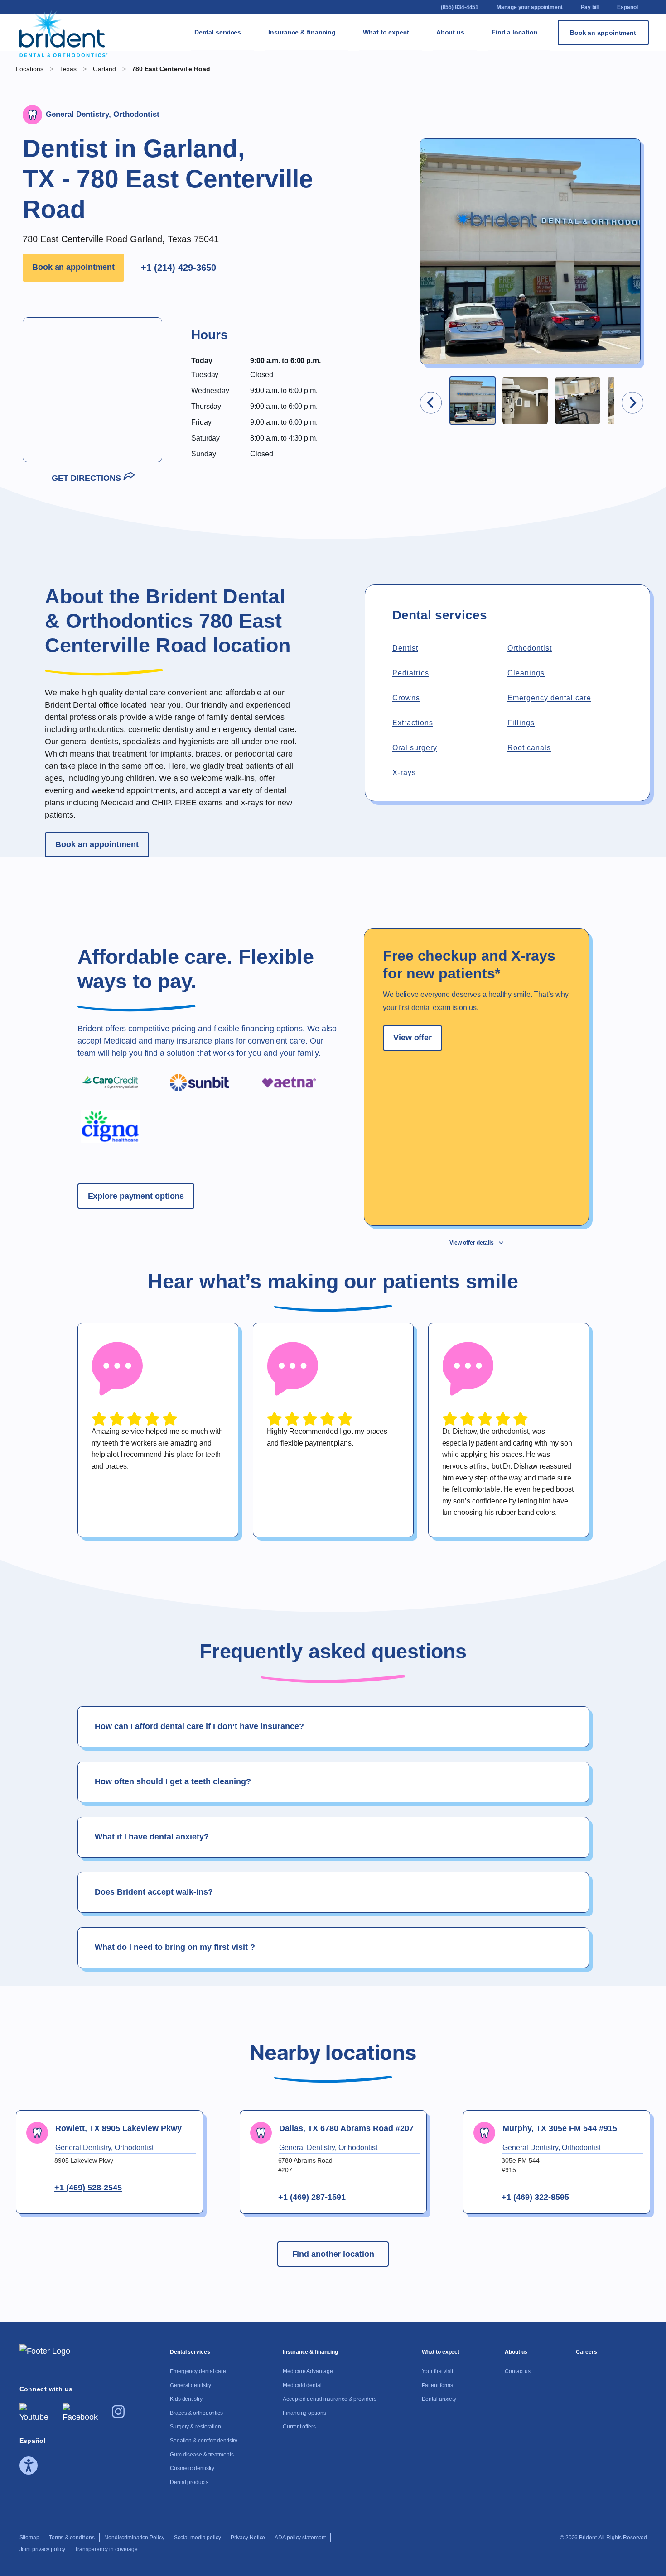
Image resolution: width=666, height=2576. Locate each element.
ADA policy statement (300, 2538)
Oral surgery (415, 748)
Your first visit (423, 53)
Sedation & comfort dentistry (261, 259)
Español (627, 7)
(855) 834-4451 (460, 7)
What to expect (386, 32)
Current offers (354, 211)
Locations (30, 69)
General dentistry (260, 82)
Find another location (333, 2254)
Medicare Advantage (358, 49)
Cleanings (526, 673)
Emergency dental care (549, 698)
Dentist (405, 648)
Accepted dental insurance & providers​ (357, 130)
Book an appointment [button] (73, 267)
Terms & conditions (72, 2538)
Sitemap (29, 2538)
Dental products (261, 379)
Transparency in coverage (106, 2549)
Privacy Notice (248, 2538)
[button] (473, 400)
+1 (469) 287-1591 (312, 2197)
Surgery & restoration (263, 216)
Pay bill (590, 7)
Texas (553, 101)
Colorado (558, 44)
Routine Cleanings (262, 116)
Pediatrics (411, 673)
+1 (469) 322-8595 (535, 2197)
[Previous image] (431, 403)
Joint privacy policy (42, 2549)
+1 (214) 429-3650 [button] (179, 268)
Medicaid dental (356, 82)
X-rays (404, 773)
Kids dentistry (260, 149)
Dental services (218, 32)
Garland (105, 69)
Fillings (521, 723)
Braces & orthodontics (266, 183)
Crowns (406, 698)
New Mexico (555, 73)
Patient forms (426, 92)
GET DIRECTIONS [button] (87, 478)
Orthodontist (530, 648)
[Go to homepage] (64, 33)
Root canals (529, 748)
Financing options (357, 178)
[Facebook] (80, 2417)
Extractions (413, 723)
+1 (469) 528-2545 (88, 2188)
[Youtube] (34, 2417)
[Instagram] (118, 2415)
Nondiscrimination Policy (134, 2538)
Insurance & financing (302, 32)
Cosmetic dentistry (261, 345)
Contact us (483, 49)
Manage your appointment (530, 7)
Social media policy (198, 2538)
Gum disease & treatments (263, 307)
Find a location (515, 32)
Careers (483, 77)
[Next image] (632, 403)
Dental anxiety (426, 125)
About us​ (450, 32)
